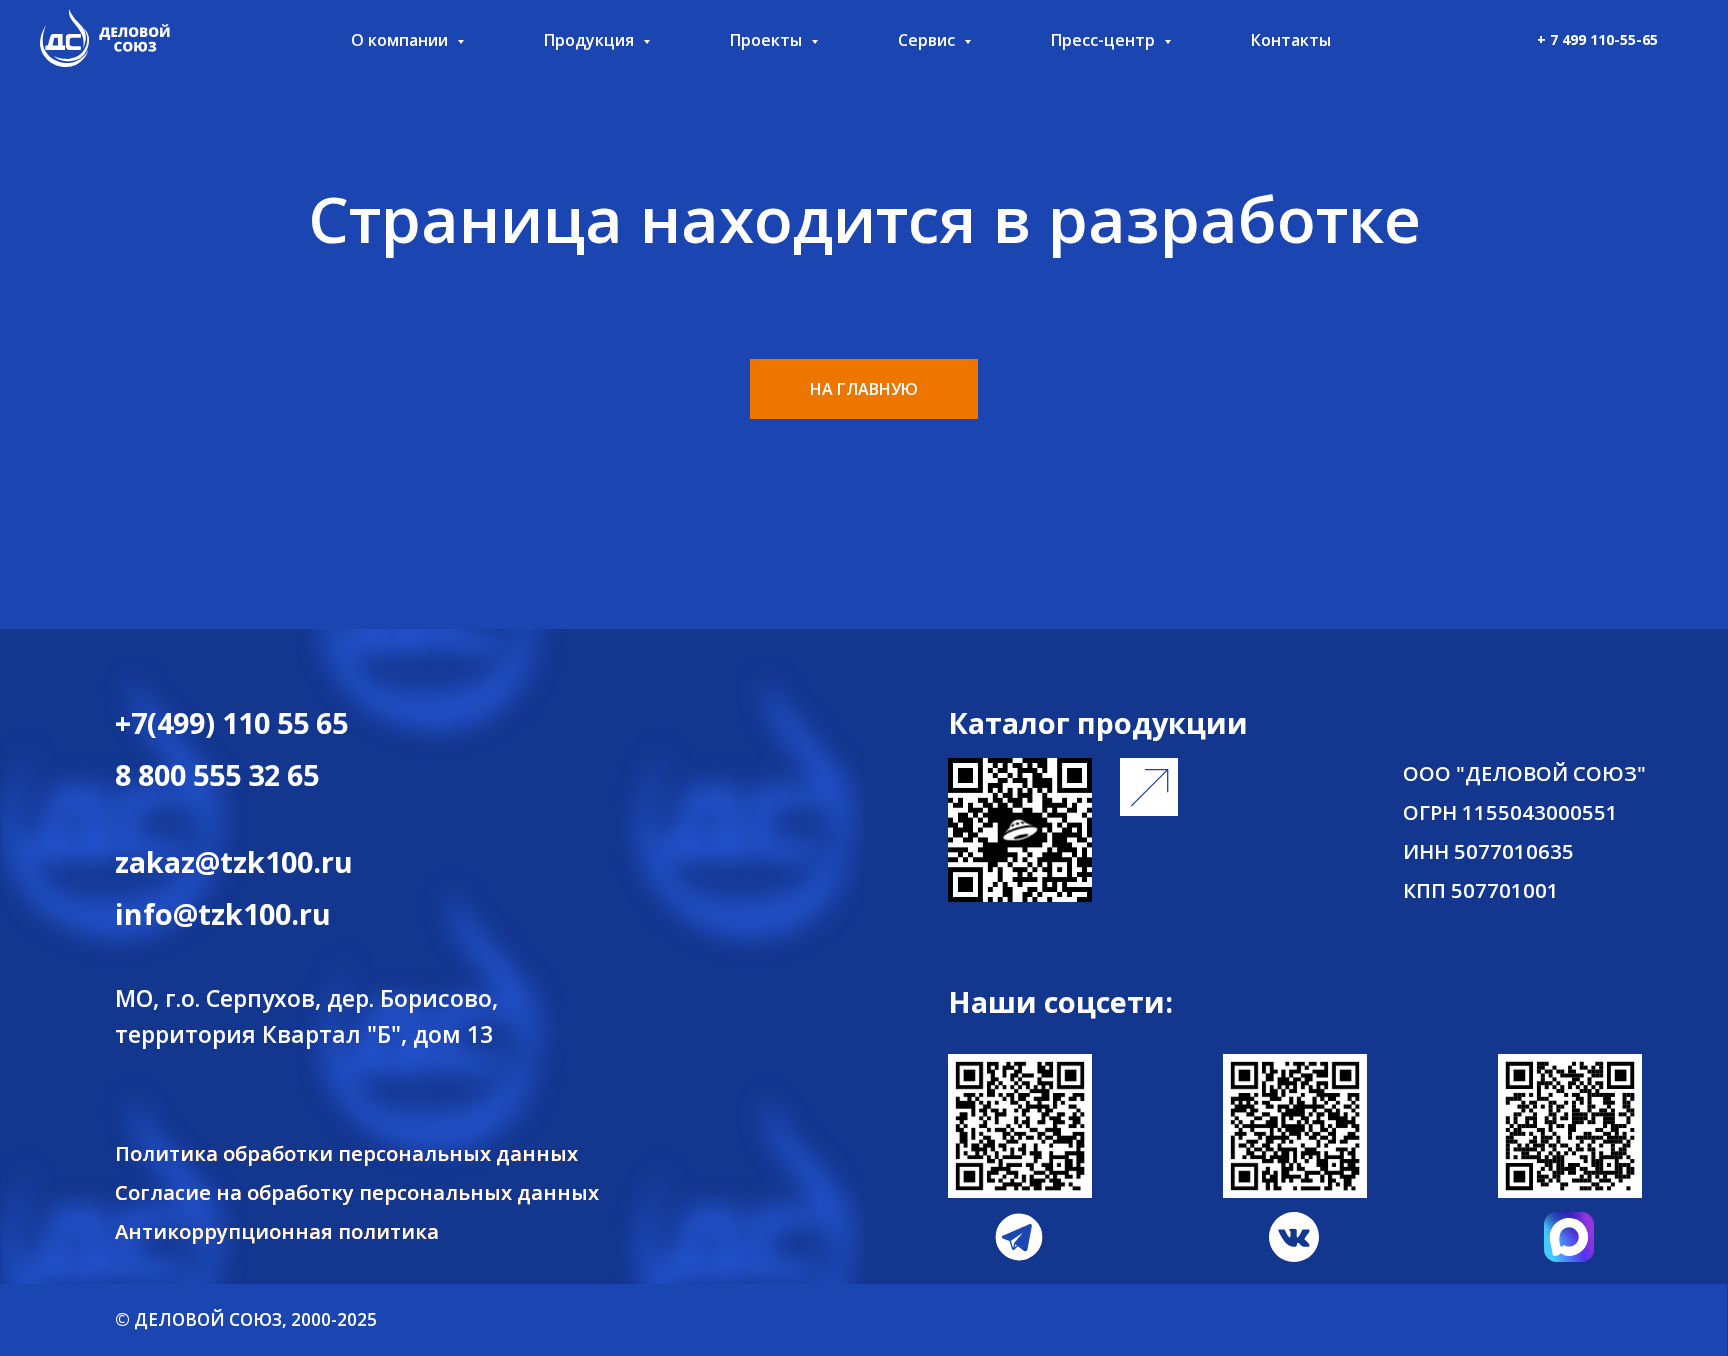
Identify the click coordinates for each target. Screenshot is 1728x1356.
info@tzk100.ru (223, 913)
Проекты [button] (768, 40)
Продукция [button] (591, 40)
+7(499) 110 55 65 (231, 722)
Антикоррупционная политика (277, 1231)
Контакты (1291, 40)
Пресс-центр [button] (1105, 40)
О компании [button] (401, 40)
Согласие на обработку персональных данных (357, 1192)
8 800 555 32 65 (217, 774)
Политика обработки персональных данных (346, 1153)
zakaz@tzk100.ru (234, 861)
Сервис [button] (928, 40)
